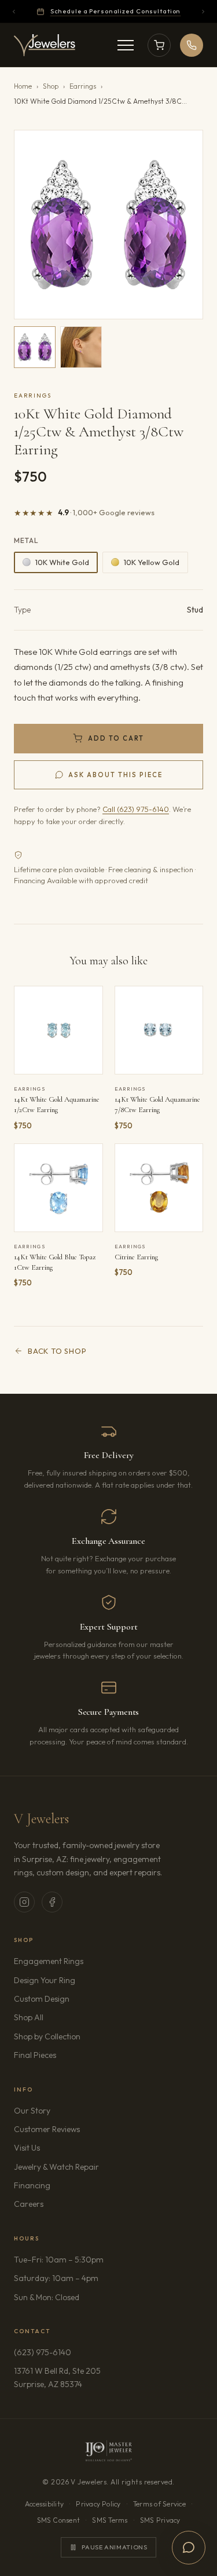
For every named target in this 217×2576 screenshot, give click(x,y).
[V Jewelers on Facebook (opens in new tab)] (52, 1902)
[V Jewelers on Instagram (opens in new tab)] (24, 1902)
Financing (32, 2185)
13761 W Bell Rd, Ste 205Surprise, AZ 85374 (81, 2377)
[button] (108, 225)
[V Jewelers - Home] (45, 45)
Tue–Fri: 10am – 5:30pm (59, 2260)
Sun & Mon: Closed (47, 2297)
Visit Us (27, 2148)
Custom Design (42, 1999)
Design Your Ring (45, 1980)
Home (23, 86)
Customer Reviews (47, 2129)
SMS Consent (59, 2520)
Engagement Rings (49, 1961)
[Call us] (192, 45)
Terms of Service (159, 2504)
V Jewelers (41, 1819)
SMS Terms (110, 2520)
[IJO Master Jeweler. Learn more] (108, 2451)
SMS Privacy (160, 2520)
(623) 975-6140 (43, 2352)
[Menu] (126, 45)
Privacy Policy (98, 2504)
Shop (51, 86)
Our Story (32, 2111)
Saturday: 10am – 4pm (56, 2278)
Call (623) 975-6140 (136, 809)
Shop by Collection (47, 2036)
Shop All (29, 2017)
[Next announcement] (203, 12)
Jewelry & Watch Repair (56, 2167)
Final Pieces (35, 2055)
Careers (61, 2204)
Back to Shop (57, 1351)
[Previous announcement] (14, 12)
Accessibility (44, 2504)
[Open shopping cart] (159, 45)
